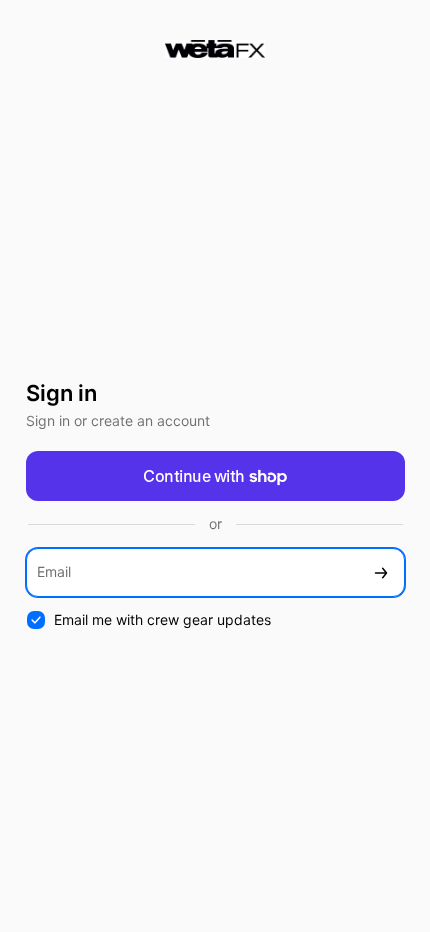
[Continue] (381, 572)
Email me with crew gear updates (162, 619)
